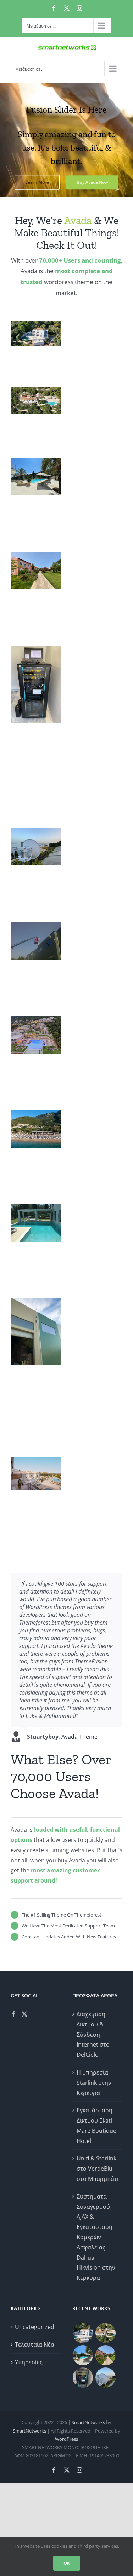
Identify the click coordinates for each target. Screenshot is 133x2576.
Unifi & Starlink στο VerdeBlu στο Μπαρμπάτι (98, 2169)
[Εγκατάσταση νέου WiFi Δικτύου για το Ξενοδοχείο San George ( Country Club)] (106, 2355)
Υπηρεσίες (29, 2362)
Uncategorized (35, 2327)
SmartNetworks (88, 2422)
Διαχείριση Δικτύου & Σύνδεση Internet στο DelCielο (93, 2034)
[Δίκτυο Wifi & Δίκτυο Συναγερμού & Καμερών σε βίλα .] (83, 2333)
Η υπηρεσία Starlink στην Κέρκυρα (94, 2083)
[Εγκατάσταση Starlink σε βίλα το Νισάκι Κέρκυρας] (83, 2355)
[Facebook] (13, 2014)
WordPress (66, 2439)
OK (67, 2563)
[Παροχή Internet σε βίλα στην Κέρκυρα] (106, 2378)
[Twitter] (24, 2014)
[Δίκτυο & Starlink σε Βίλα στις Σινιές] (106, 2333)
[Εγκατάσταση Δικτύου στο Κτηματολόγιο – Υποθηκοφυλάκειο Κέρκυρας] (83, 2378)
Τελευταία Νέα (35, 2345)
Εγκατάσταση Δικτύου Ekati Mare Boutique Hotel (96, 2125)
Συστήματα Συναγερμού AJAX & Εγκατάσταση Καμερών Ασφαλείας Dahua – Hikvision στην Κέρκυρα (96, 2237)
